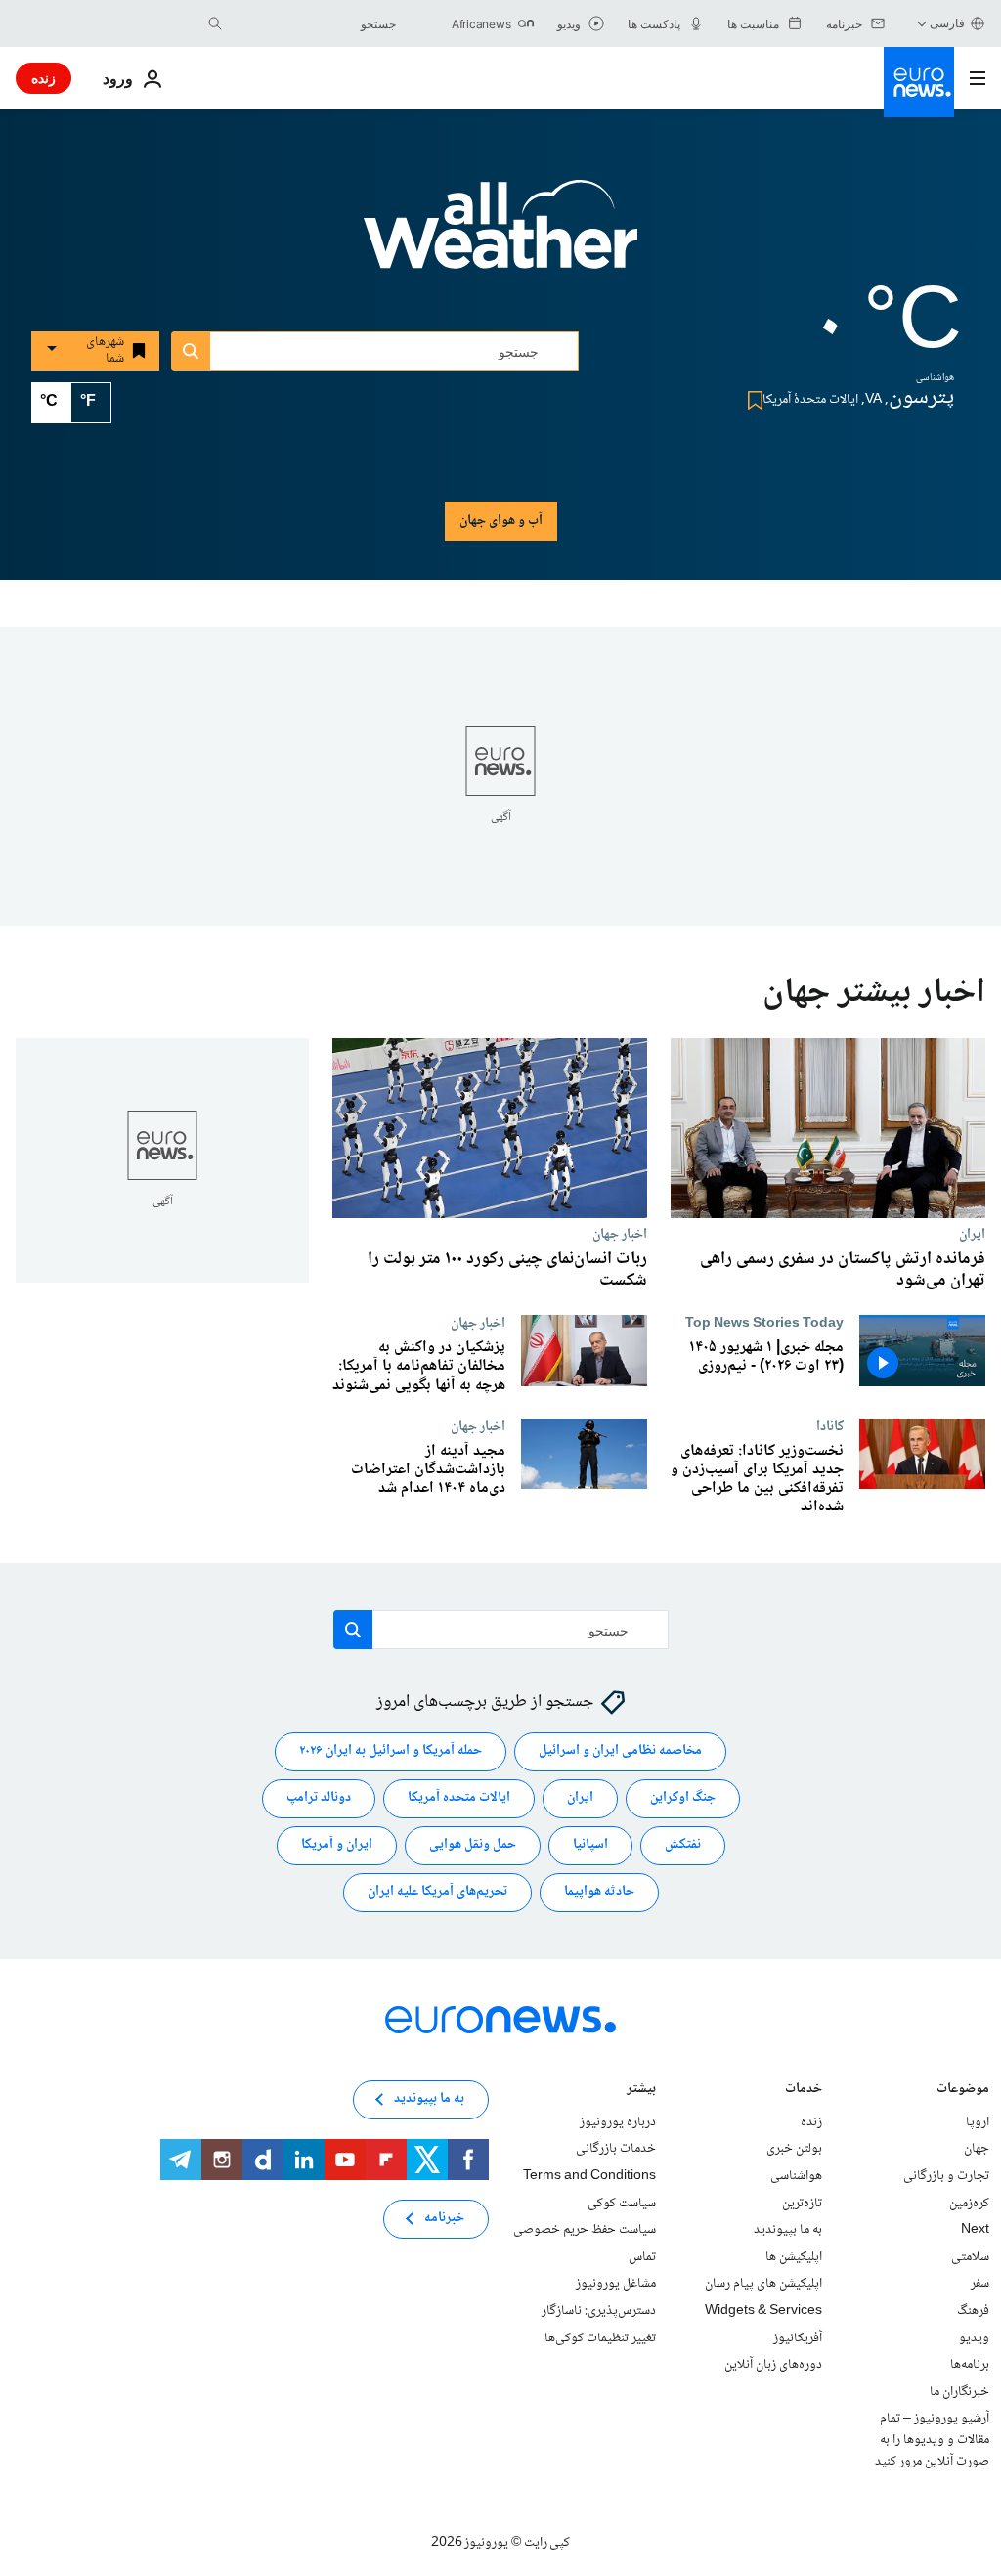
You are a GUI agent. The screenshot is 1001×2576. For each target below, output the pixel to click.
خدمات (804, 2091)
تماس (642, 2257)
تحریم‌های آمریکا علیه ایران (437, 1893)
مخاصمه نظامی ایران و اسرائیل (620, 1752)
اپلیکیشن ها (794, 2257)
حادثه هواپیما (599, 1893)
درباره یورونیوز (618, 2122)
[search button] (215, 23)
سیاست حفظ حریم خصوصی (585, 2231)
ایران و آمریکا (337, 1846)
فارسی (947, 23)
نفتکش (683, 1846)
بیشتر (641, 2091)
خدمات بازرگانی (616, 2150)
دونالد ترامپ (319, 1799)
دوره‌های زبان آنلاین (773, 2366)
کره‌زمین (969, 2204)
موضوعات (963, 2091)
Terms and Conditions (589, 2176)
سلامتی (970, 2257)
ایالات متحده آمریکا (459, 1799)
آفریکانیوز (798, 2338)
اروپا (978, 2122)
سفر (980, 2285)
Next (975, 2231)
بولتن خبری (794, 2150)
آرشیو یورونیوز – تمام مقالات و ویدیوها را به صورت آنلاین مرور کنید (932, 2441)
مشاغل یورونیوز (616, 2285)
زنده (44, 78)
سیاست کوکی (622, 2204)
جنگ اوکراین (683, 1799)
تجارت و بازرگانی (946, 2176)
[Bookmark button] (751, 400)
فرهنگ (973, 2311)
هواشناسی (796, 2176)
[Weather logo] (500, 238)
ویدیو (974, 2338)
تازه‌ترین (802, 2204)
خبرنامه (444, 2219)
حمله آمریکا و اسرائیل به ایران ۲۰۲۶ (391, 1752)
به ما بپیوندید (788, 2231)
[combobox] (314, 23)
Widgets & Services (763, 2311)
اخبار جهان (620, 1234)
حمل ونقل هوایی (473, 1846)
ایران (972, 1234)
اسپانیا (590, 1846)
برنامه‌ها (970, 2366)
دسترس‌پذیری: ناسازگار (599, 2311)
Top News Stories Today (764, 1323)
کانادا (830, 1426)
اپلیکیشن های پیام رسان (763, 2285)
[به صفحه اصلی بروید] (919, 82)
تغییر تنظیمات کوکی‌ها (600, 2338)
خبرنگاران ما (959, 2392)
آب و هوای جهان (501, 521)
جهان (977, 2150)
